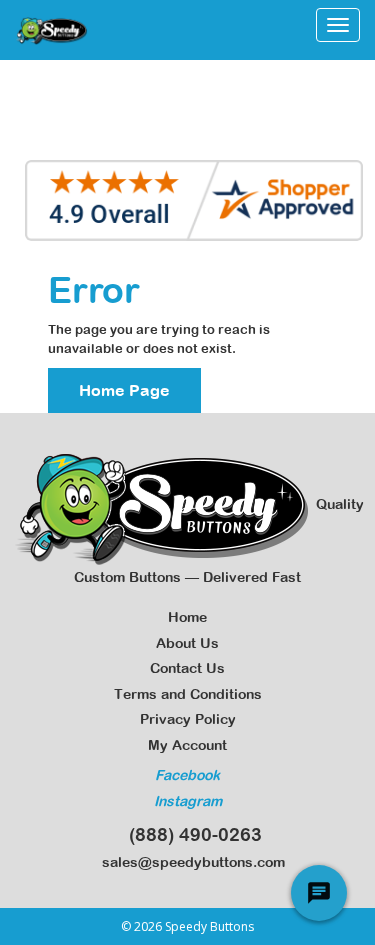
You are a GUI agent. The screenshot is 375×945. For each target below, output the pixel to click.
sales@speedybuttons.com (189, 862)
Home (187, 617)
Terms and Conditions (188, 694)
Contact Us (187, 668)
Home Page (124, 390)
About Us (187, 643)
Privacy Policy (188, 719)
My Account (187, 745)
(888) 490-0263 (190, 834)
